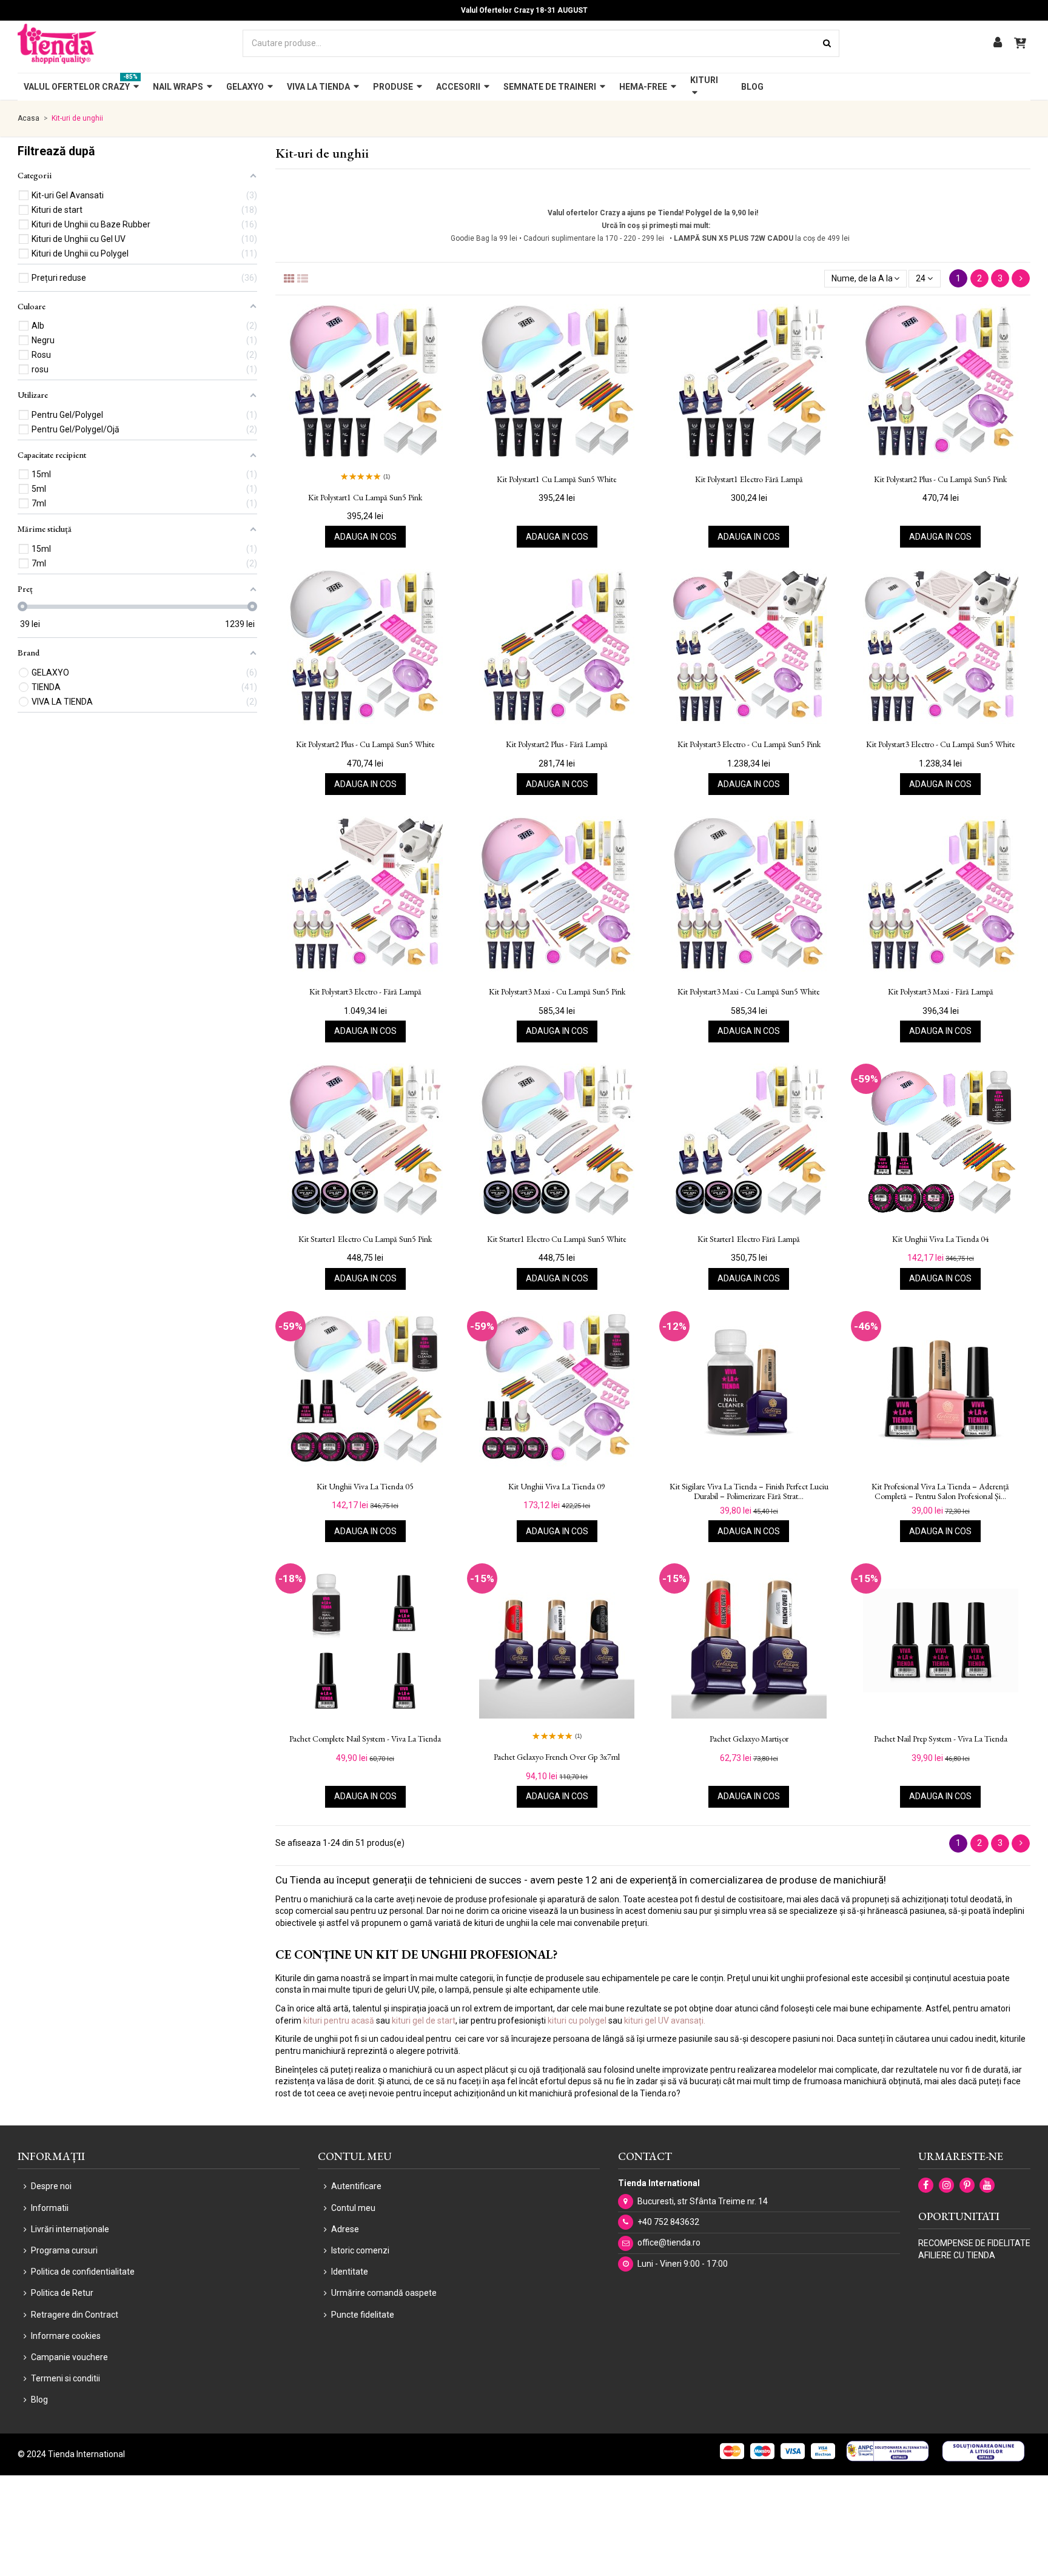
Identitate (350, 2272)
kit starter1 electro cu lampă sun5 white (557, 1239)
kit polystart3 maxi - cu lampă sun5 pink (557, 992)
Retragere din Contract (75, 2315)
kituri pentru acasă (339, 2021)
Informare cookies (66, 2336)
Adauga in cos (365, 537)
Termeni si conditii (65, 2378)
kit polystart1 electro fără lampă (749, 479)
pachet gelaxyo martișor (749, 1739)
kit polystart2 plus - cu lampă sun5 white (365, 744)
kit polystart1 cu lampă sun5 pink (365, 498)
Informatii (50, 2208)
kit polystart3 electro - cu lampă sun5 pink (749, 744)
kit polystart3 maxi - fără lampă (941, 992)
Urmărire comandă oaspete (384, 2293)
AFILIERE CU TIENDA (957, 2255)
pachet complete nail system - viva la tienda (365, 1739)
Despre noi (51, 2186)
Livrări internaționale (70, 2229)
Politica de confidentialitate (83, 2272)
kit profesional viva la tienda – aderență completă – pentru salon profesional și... (940, 1492)
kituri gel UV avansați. (665, 2021)
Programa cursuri (64, 2250)
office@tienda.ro (669, 2242)
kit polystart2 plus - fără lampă (557, 744)
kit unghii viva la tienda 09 (557, 1487)
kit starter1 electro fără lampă (749, 1239)
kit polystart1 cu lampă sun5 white (557, 479)
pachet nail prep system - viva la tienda (941, 1739)
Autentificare (356, 2186)
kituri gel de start (424, 2021)
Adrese (345, 2229)
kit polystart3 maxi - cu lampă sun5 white (749, 992)
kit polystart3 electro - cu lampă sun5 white (941, 744)
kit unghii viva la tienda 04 (941, 1239)
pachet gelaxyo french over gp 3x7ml (557, 1757)
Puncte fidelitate (363, 2315)
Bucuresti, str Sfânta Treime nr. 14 (703, 2201)
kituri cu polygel (577, 2021)
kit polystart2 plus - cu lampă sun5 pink (940, 479)
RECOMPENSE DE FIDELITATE (974, 2243)
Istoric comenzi (360, 2250)
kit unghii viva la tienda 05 (365, 1487)
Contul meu (353, 2208)
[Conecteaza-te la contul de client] (998, 43)
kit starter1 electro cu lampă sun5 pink (365, 1239)
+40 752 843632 (668, 2222)
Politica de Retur (62, 2293)
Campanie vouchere (69, 2357)
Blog (39, 2400)
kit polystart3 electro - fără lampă (365, 992)
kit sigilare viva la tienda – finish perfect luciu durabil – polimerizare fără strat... (749, 1492)
